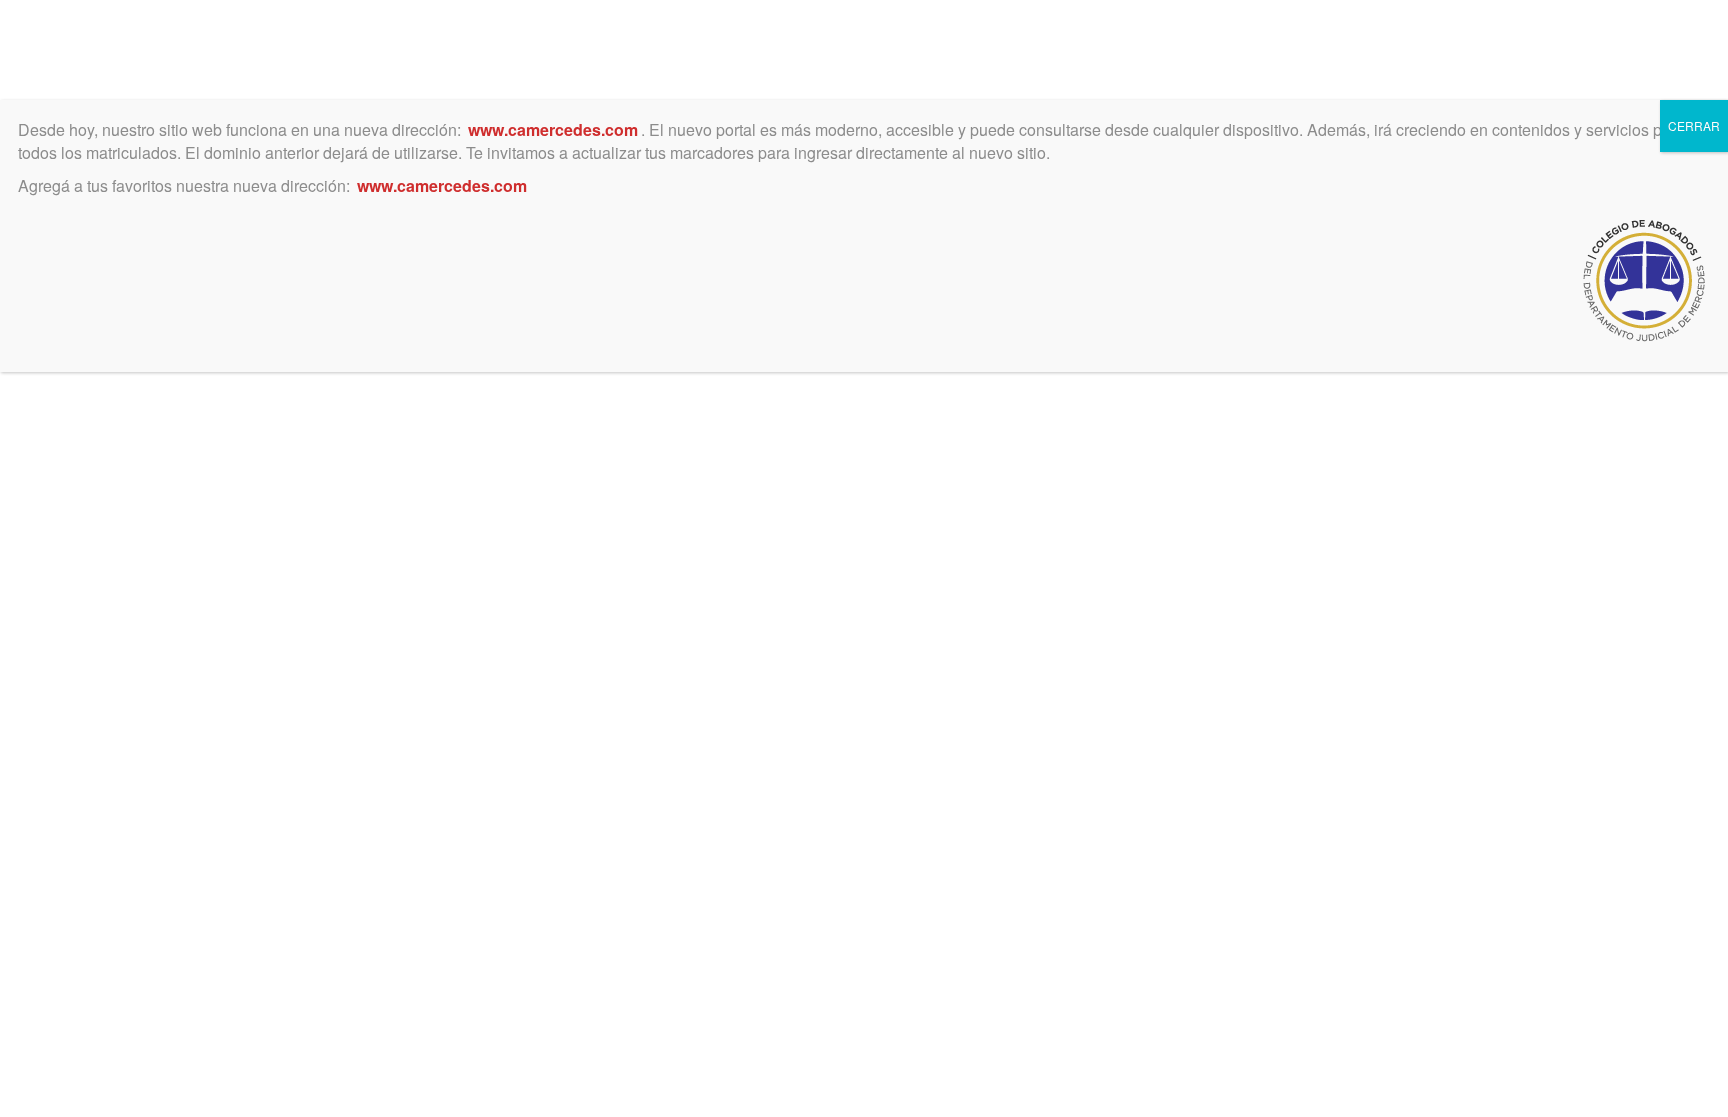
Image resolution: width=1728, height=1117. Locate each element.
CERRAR (1694, 125)
